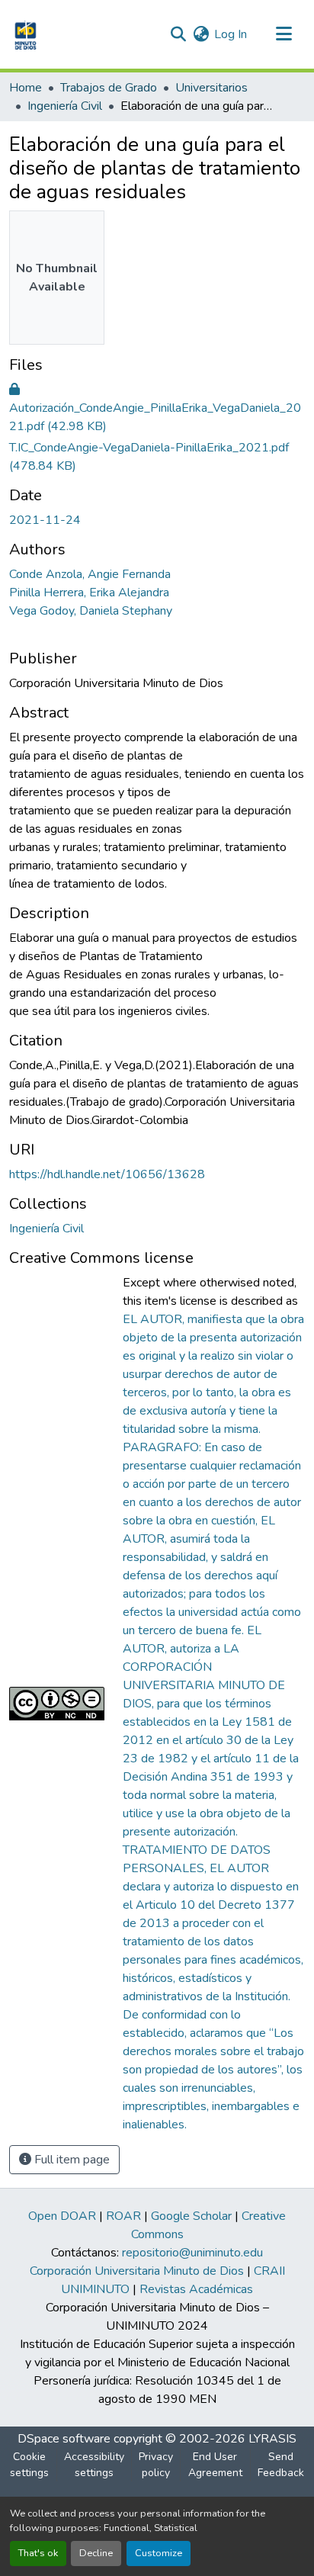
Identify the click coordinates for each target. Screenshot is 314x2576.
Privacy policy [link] (156, 2465)
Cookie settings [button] (29, 2465)
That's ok (38, 2553)
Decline (96, 2553)
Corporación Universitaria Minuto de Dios (137, 2271)
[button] (24, 34)
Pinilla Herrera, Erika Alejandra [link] (89, 593)
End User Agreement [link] (215, 2465)
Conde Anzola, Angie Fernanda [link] (90, 574)
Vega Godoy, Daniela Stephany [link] (91, 611)
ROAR (123, 2216)
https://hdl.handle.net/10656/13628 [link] (107, 1174)
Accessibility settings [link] (94, 2465)
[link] (157, 408)
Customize (159, 2553)
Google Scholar (191, 2216)
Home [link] (26, 88)
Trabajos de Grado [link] (109, 88)
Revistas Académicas (196, 2289)
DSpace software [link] (64, 2439)
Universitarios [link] (211, 88)
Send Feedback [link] (281, 2465)
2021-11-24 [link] (45, 520)
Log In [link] (231, 34)
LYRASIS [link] (272, 2439)
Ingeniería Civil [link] (65, 106)
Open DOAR (62, 2216)
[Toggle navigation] (284, 34)
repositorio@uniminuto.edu (192, 2253)
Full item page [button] (70, 2160)
